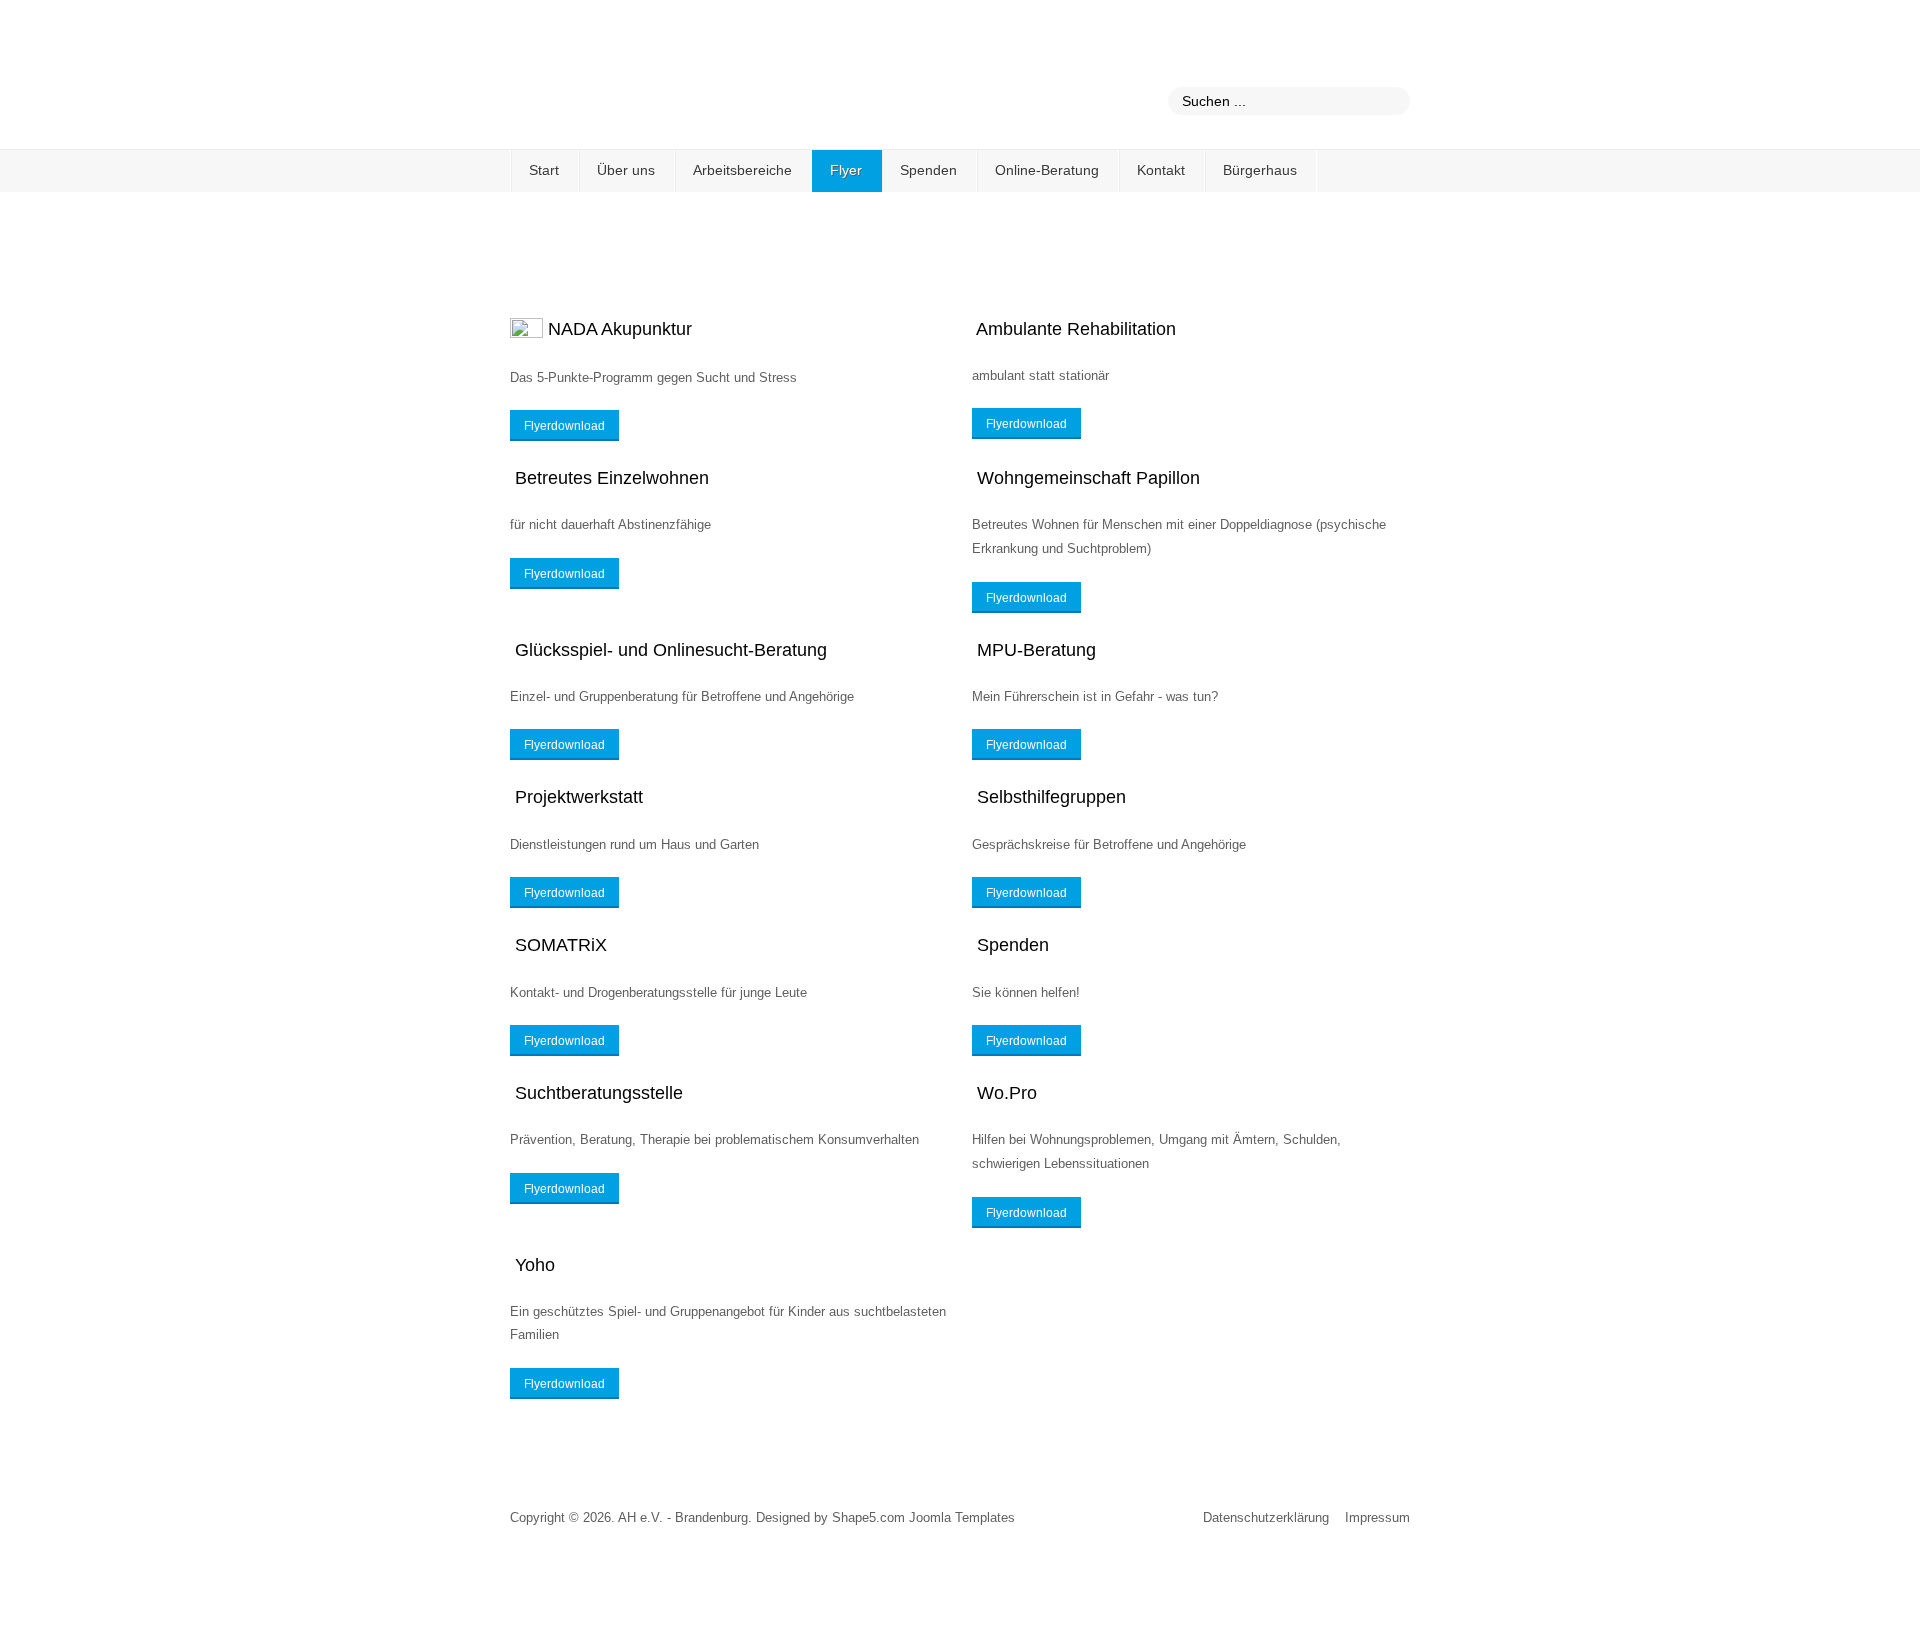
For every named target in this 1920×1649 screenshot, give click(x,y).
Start (544, 170)
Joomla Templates (962, 1517)
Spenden (928, 170)
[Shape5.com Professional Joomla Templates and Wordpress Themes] (552, 1571)
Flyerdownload (564, 426)
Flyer (846, 170)
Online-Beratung (1047, 170)
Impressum (1377, 1517)
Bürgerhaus (1260, 170)
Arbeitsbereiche (742, 170)
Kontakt (1161, 170)
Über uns (626, 170)
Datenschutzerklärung (1266, 1517)
